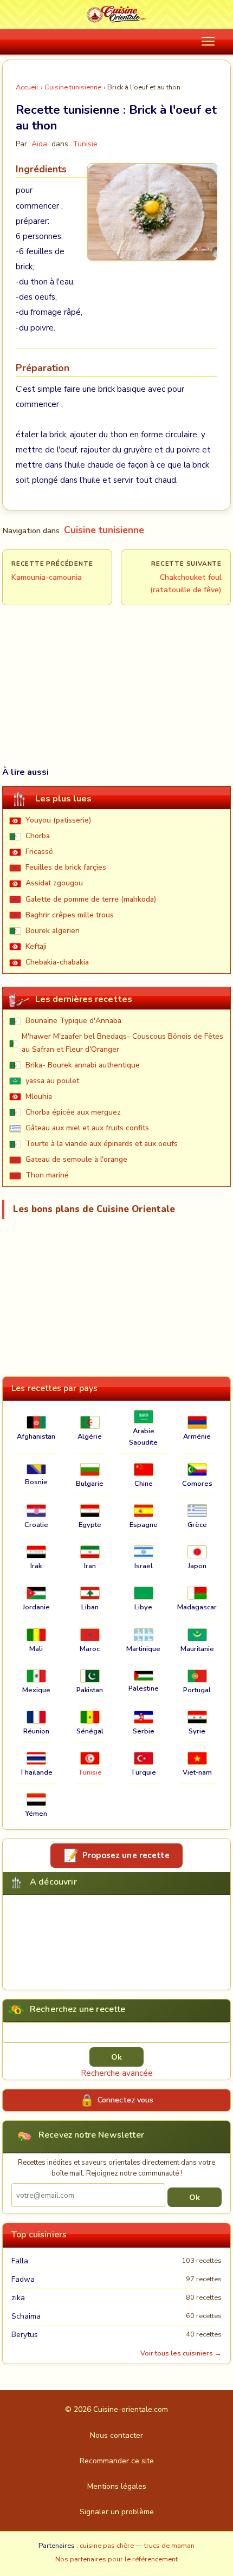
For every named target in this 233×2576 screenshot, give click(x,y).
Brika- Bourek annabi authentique (83, 1065)
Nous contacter (116, 2435)
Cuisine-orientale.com (131, 2409)
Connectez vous (125, 2100)
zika (18, 2298)
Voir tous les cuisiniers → (181, 2353)
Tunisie (85, 144)
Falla (20, 2261)
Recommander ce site (117, 2461)
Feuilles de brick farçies (66, 867)
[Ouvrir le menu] (208, 41)
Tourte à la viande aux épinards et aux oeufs (102, 1144)
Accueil (27, 87)
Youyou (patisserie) (58, 820)
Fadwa (23, 2279)
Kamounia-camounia (47, 577)
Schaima (26, 2316)
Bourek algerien (53, 931)
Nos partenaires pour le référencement (116, 2559)
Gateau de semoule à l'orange (76, 1159)
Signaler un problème (117, 2512)
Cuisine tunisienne (73, 87)
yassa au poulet (52, 1081)
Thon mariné (47, 1175)
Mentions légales (117, 2486)
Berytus (25, 2335)
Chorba (38, 836)
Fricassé (39, 852)
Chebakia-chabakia (57, 962)
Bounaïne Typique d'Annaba (73, 1021)
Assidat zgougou (54, 883)
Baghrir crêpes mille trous (70, 915)
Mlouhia (39, 1096)
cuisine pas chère (107, 2546)
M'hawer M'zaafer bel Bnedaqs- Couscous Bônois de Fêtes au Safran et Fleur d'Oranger (122, 1043)
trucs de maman (169, 2546)
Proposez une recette (126, 1855)
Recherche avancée (117, 2073)
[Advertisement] (116, 661)
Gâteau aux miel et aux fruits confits (87, 1128)
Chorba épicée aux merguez (73, 1112)
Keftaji (36, 946)
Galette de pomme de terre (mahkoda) (91, 899)
